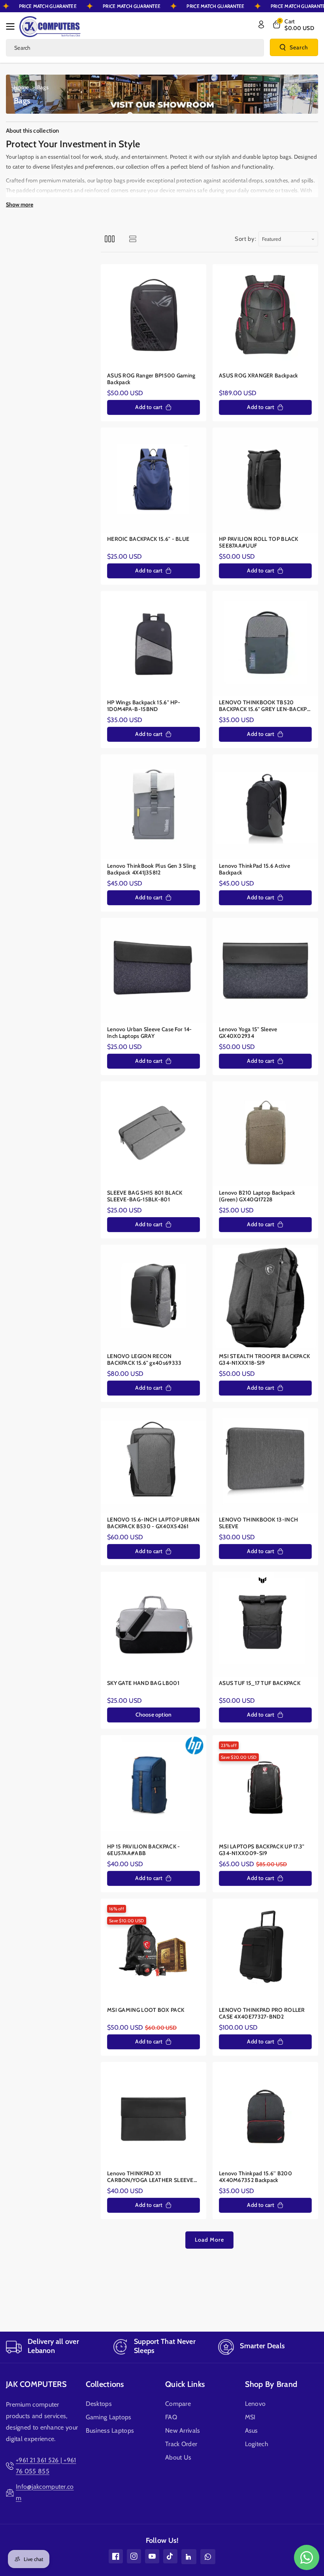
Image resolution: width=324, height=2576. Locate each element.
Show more (20, 205)
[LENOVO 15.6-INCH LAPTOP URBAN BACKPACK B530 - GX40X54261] (154, 1461)
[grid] (110, 239)
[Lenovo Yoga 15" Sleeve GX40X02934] (265, 971)
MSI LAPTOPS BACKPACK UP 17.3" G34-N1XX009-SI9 (262, 1850)
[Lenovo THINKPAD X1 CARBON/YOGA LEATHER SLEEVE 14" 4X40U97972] (154, 2115)
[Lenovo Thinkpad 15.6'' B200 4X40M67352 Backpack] (265, 2115)
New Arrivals (183, 2431)
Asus (251, 2431)
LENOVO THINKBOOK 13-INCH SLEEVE (258, 1523)
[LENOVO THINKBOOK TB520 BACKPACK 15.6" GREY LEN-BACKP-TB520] (265, 644)
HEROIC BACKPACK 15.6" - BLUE (148, 539)
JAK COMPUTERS (36, 2384)
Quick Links (185, 2384)
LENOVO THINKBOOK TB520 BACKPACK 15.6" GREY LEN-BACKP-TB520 (264, 706)
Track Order (181, 2444)
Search (299, 47)
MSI (250, 2417)
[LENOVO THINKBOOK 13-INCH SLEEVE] (265, 1461)
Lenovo (255, 2404)
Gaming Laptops (109, 2417)
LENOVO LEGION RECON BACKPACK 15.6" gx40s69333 (144, 1360)
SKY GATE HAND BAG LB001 (143, 1683)
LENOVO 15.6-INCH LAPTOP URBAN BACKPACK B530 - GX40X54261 (154, 1523)
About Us (178, 2457)
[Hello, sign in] (261, 24)
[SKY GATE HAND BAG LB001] (154, 1624)
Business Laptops (110, 2431)
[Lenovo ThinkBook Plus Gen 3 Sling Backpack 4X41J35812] (154, 807)
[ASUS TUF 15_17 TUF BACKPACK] (265, 1624)
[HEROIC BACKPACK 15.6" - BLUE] (154, 480)
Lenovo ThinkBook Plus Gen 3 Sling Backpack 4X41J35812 (151, 870)
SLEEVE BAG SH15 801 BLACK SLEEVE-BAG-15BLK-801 (145, 1196)
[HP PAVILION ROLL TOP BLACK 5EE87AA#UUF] (265, 480)
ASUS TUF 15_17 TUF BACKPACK (260, 1683)
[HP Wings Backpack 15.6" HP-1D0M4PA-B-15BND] (154, 644)
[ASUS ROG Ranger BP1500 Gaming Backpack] (154, 317)
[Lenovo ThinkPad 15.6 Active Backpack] (265, 807)
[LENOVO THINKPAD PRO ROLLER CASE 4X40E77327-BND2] (265, 1951)
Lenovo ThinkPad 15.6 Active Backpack (254, 870)
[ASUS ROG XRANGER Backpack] (265, 317)
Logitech (257, 2444)
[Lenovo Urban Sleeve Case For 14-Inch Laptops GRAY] (154, 971)
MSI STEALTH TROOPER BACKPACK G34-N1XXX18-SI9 (264, 1360)
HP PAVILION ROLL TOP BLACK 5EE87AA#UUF (259, 543)
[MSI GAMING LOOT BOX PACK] (154, 1951)
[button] (13, 26)
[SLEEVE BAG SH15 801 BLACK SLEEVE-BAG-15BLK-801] (154, 1134)
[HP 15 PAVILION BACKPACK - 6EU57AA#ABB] (154, 1788)
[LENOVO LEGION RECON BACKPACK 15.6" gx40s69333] (154, 1297)
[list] (133, 239)
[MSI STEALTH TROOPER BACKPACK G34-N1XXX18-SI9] (265, 1297)
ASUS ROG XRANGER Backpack (259, 376)
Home (21, 87)
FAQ (171, 2417)
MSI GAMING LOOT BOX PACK (146, 2010)
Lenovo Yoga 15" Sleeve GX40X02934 (248, 1033)
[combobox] (135, 48)
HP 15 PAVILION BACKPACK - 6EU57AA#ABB (144, 1850)
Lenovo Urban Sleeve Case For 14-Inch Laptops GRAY (150, 1033)
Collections (105, 2384)
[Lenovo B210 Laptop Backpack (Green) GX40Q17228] (265, 1134)
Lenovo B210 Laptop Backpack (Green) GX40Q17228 (257, 1196)
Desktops (99, 2404)
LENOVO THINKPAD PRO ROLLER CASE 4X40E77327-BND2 (262, 2014)
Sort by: (246, 239)
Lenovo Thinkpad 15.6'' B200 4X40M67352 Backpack (255, 2177)
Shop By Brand (271, 2384)
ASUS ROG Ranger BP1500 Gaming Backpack (151, 379)
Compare (178, 2404)
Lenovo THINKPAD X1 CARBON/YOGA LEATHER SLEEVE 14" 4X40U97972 (150, 2177)
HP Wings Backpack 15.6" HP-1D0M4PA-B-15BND (144, 706)
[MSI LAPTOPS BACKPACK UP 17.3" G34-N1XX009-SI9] (265, 1788)
